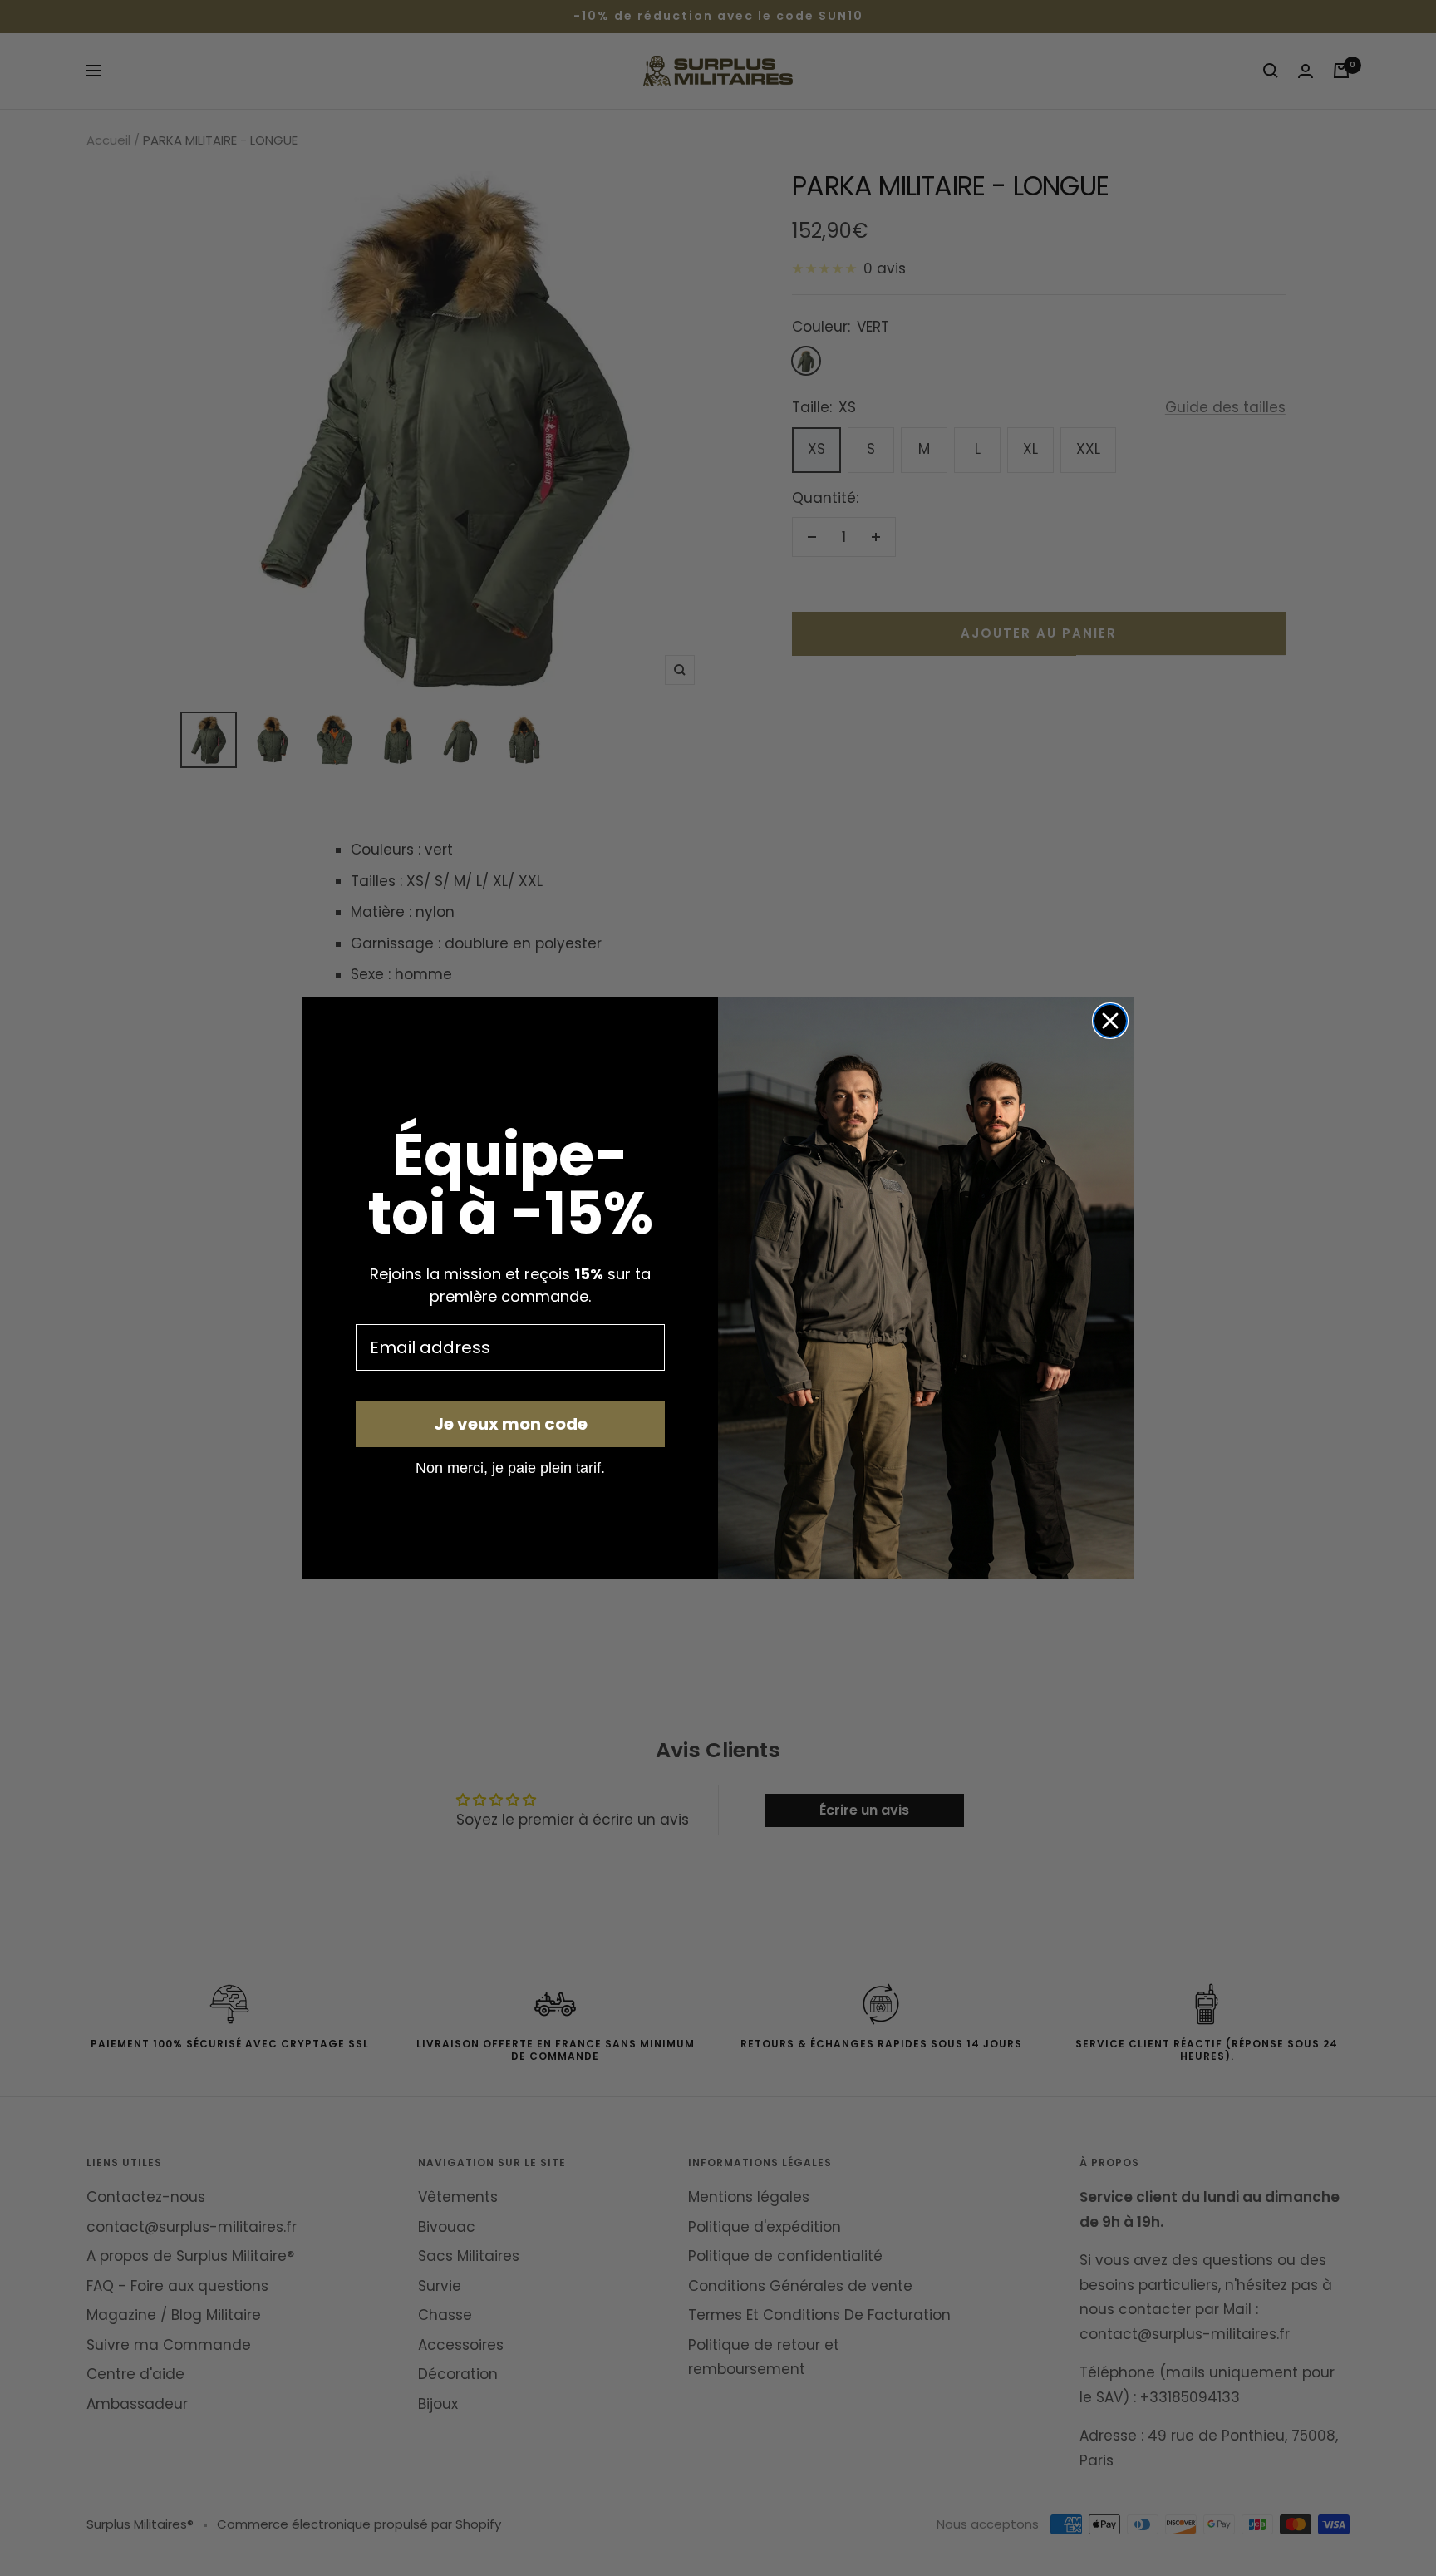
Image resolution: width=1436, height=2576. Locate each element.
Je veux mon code (511, 1424)
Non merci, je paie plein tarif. (510, 1467)
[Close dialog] (1110, 1021)
